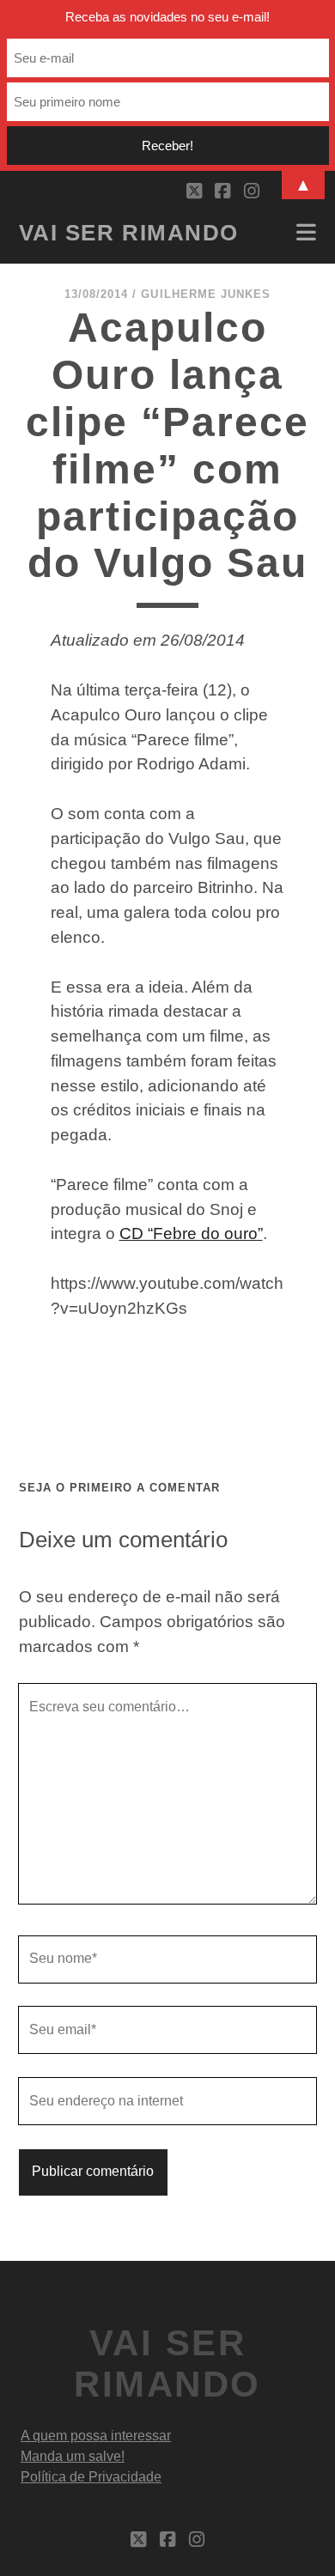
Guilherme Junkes (206, 294)
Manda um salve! (73, 2456)
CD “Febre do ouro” (191, 1233)
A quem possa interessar (96, 2436)
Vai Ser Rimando (129, 233)
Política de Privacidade (91, 2477)
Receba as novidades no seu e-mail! (167, 17)
